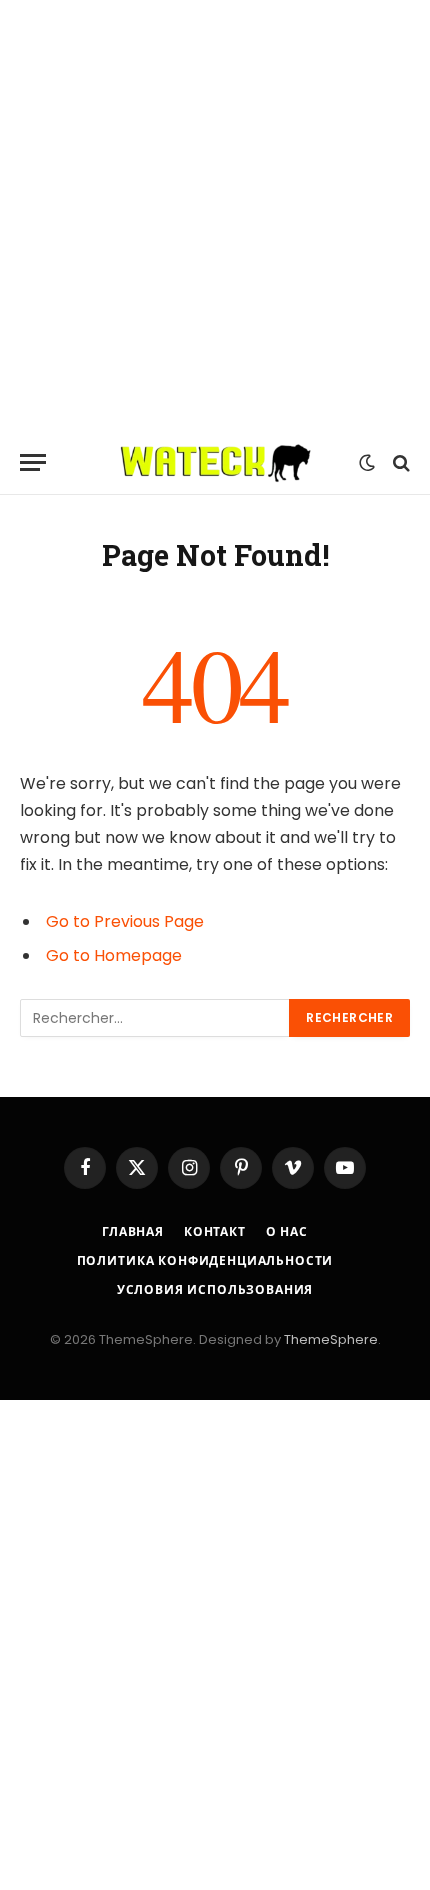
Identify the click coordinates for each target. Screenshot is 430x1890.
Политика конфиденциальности (205, 1260)
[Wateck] (215, 462)
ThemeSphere (331, 1339)
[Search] (399, 462)
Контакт (215, 1231)
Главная (133, 1231)
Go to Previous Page (125, 921)
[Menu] (33, 462)
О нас (287, 1231)
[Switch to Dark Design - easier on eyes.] (367, 463)
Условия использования (215, 1289)
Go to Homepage (114, 955)
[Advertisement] (215, 215)
